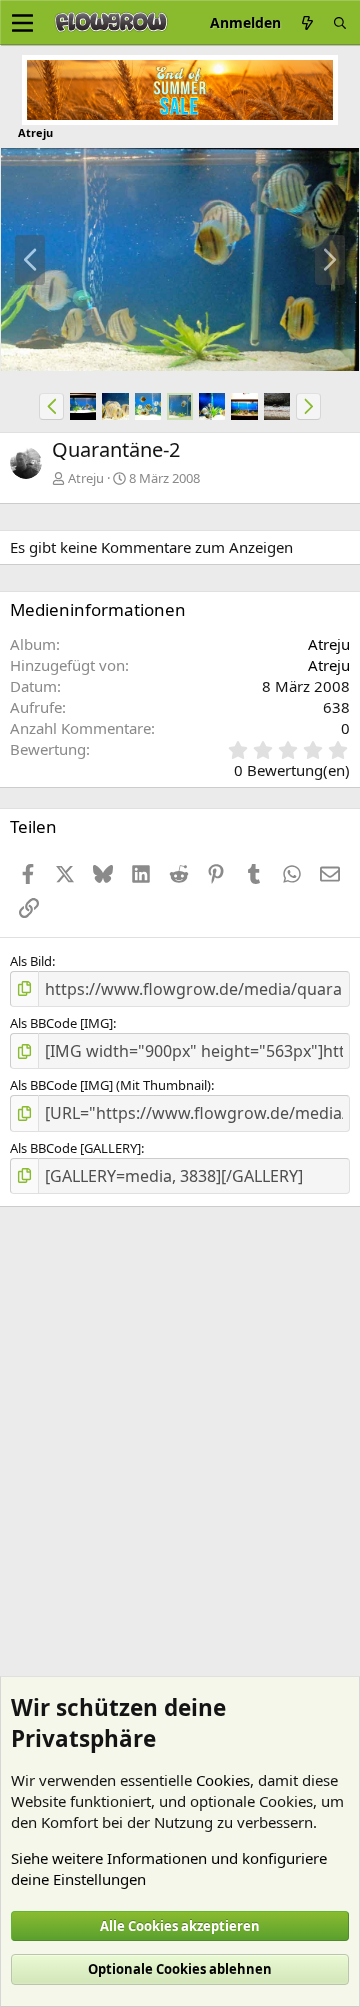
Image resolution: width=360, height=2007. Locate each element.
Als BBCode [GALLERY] (75, 1148)
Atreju (86, 478)
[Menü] (22, 23)
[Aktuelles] (307, 22)
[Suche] (340, 22)
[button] (51, 406)
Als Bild (31, 961)
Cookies (223, 1780)
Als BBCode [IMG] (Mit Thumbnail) (110, 1085)
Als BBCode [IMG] (61, 1023)
